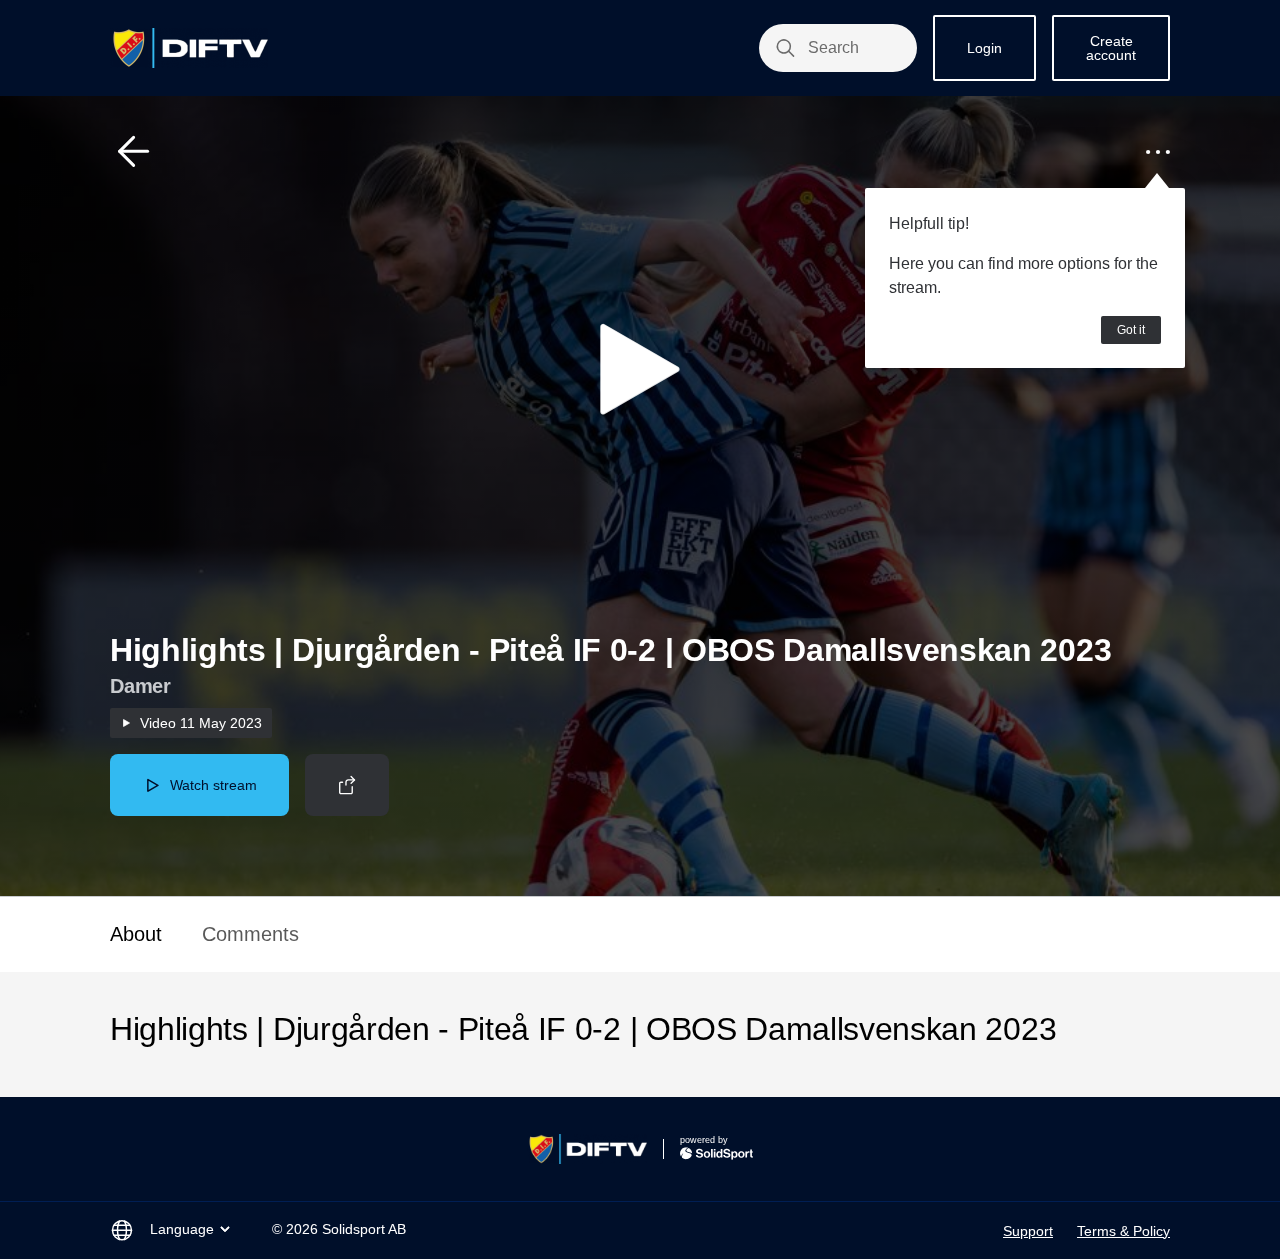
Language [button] (182, 1229)
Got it (1131, 330)
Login (984, 48)
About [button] (136, 934)
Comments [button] (250, 934)
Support (1028, 1231)
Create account (1111, 48)
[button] (134, 152)
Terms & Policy (1123, 1231)
